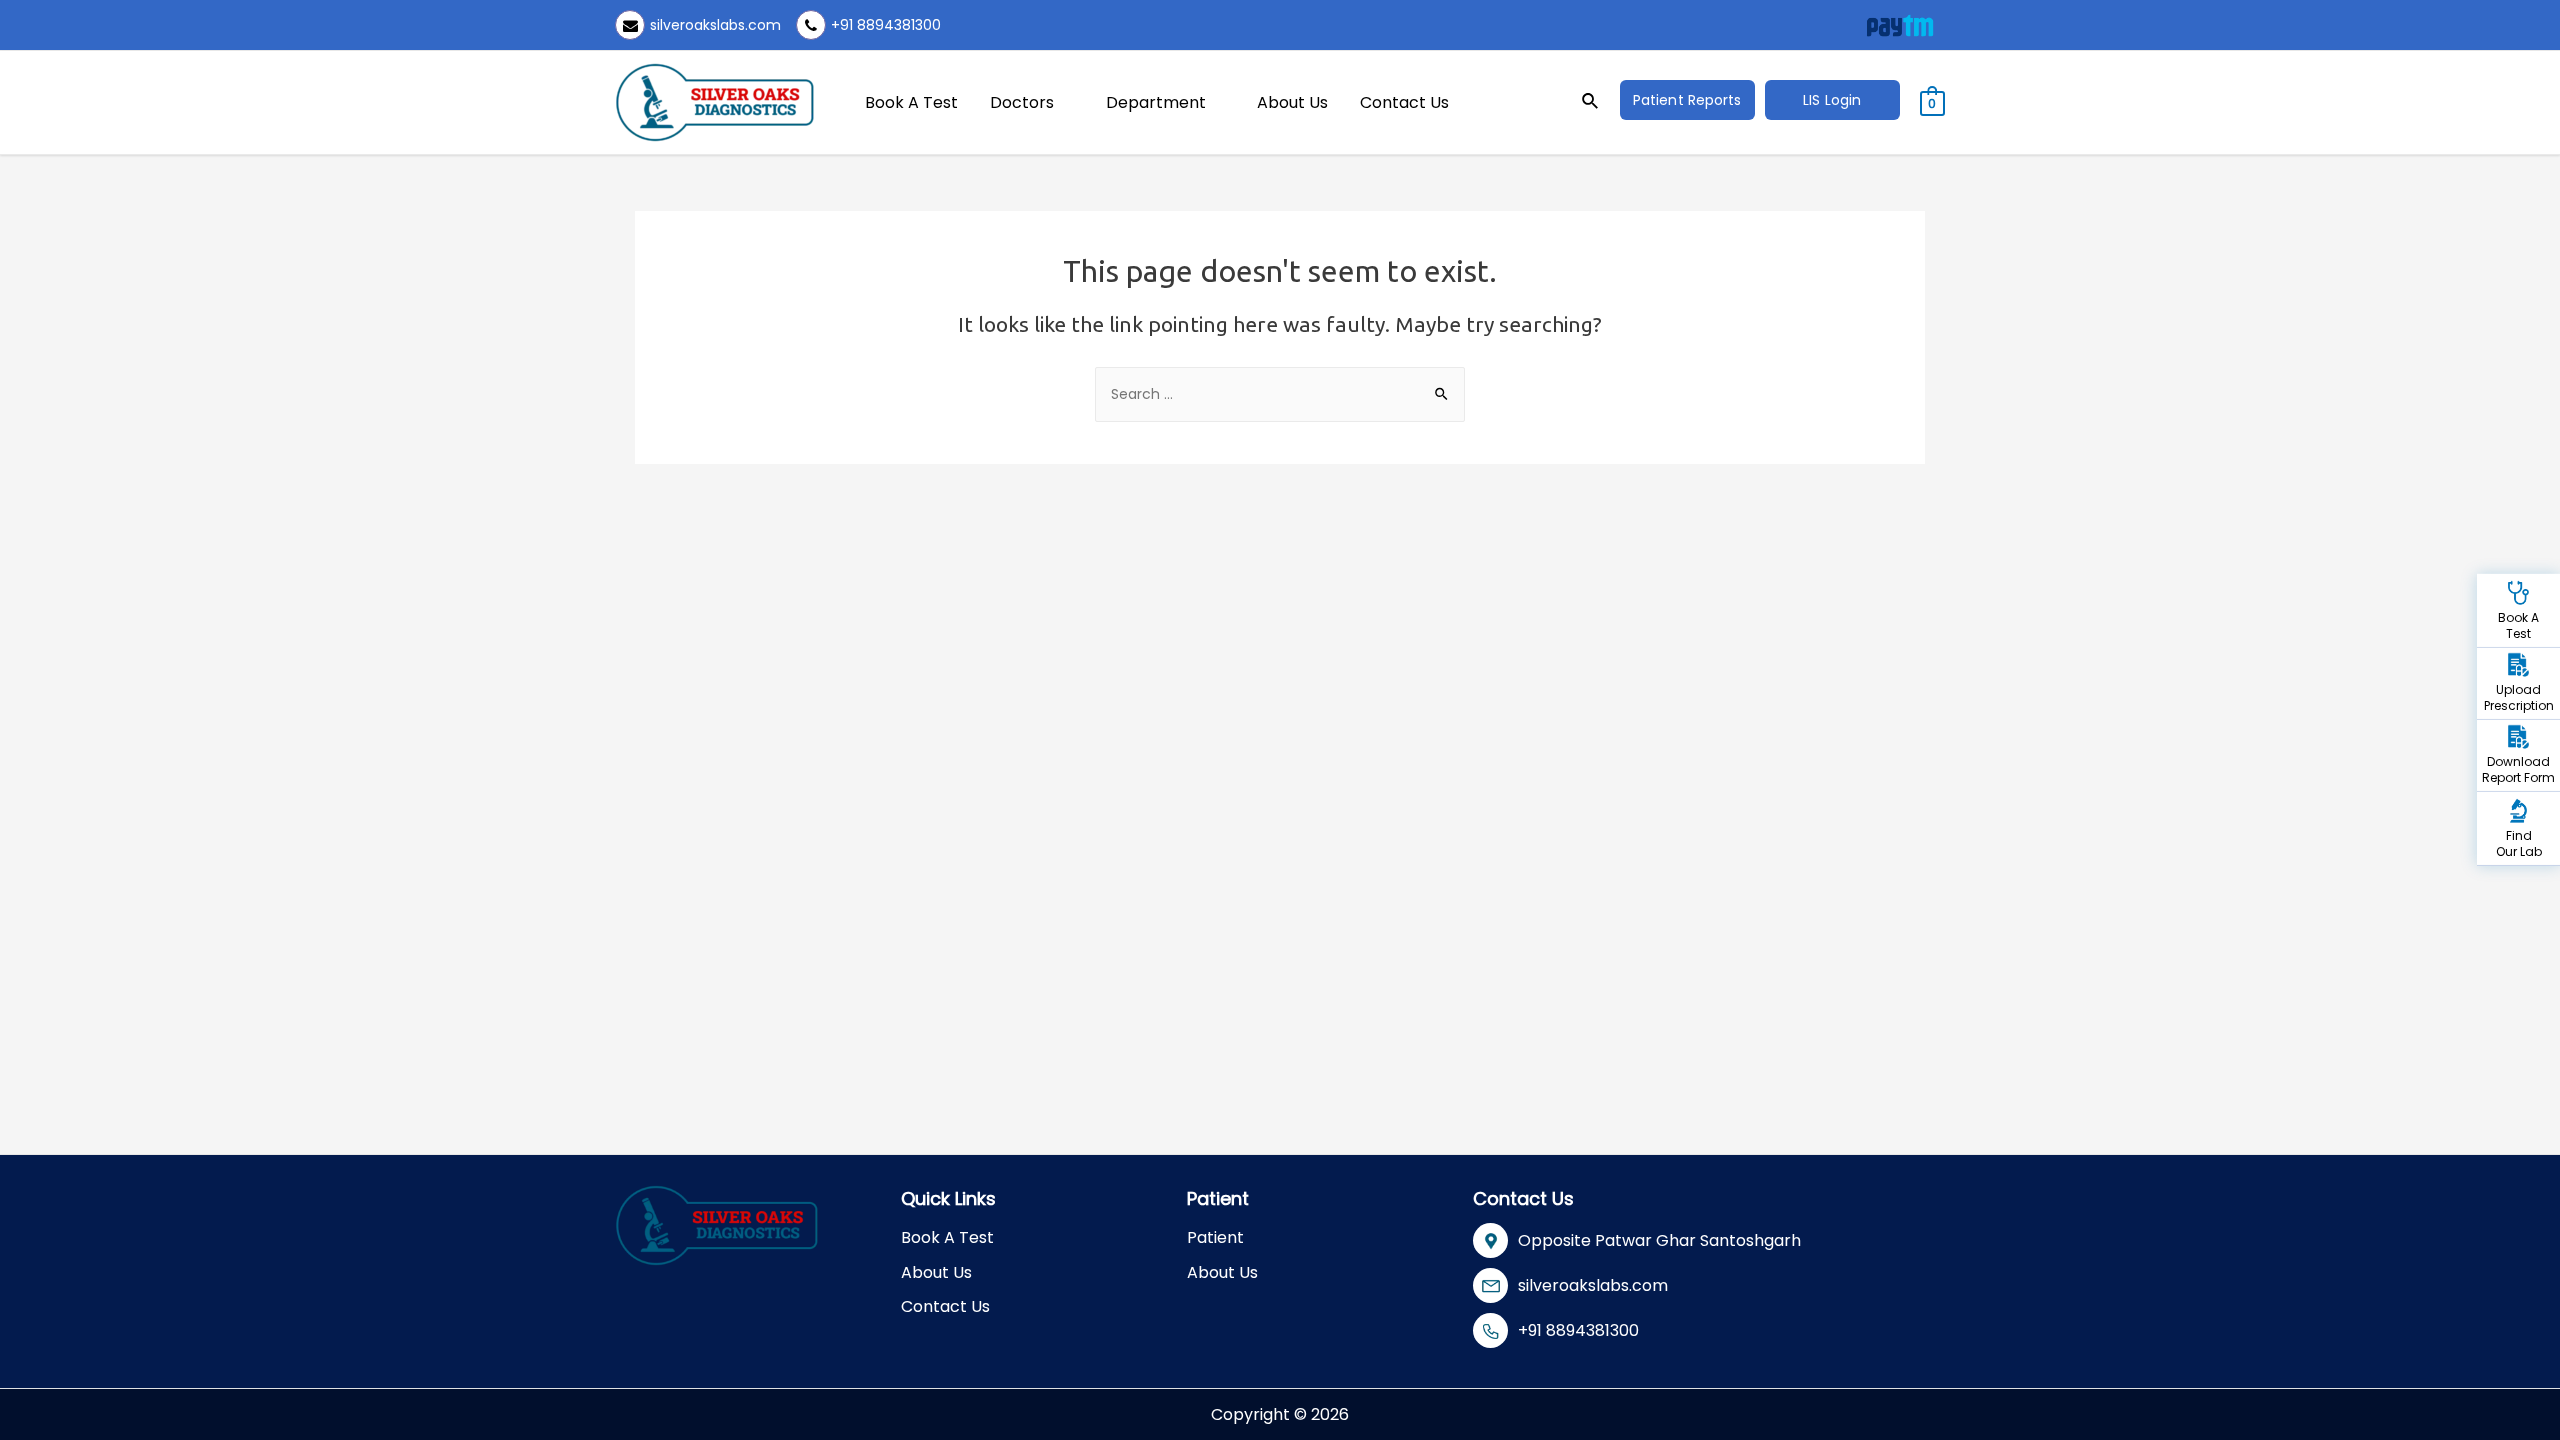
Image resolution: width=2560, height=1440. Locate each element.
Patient (1215, 1237)
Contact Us (1404, 102)
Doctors (1022, 102)
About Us (1292, 102)
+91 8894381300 (886, 25)
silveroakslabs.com (715, 25)
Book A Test (911, 102)
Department (1156, 102)
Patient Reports (1687, 100)
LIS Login (1832, 100)
